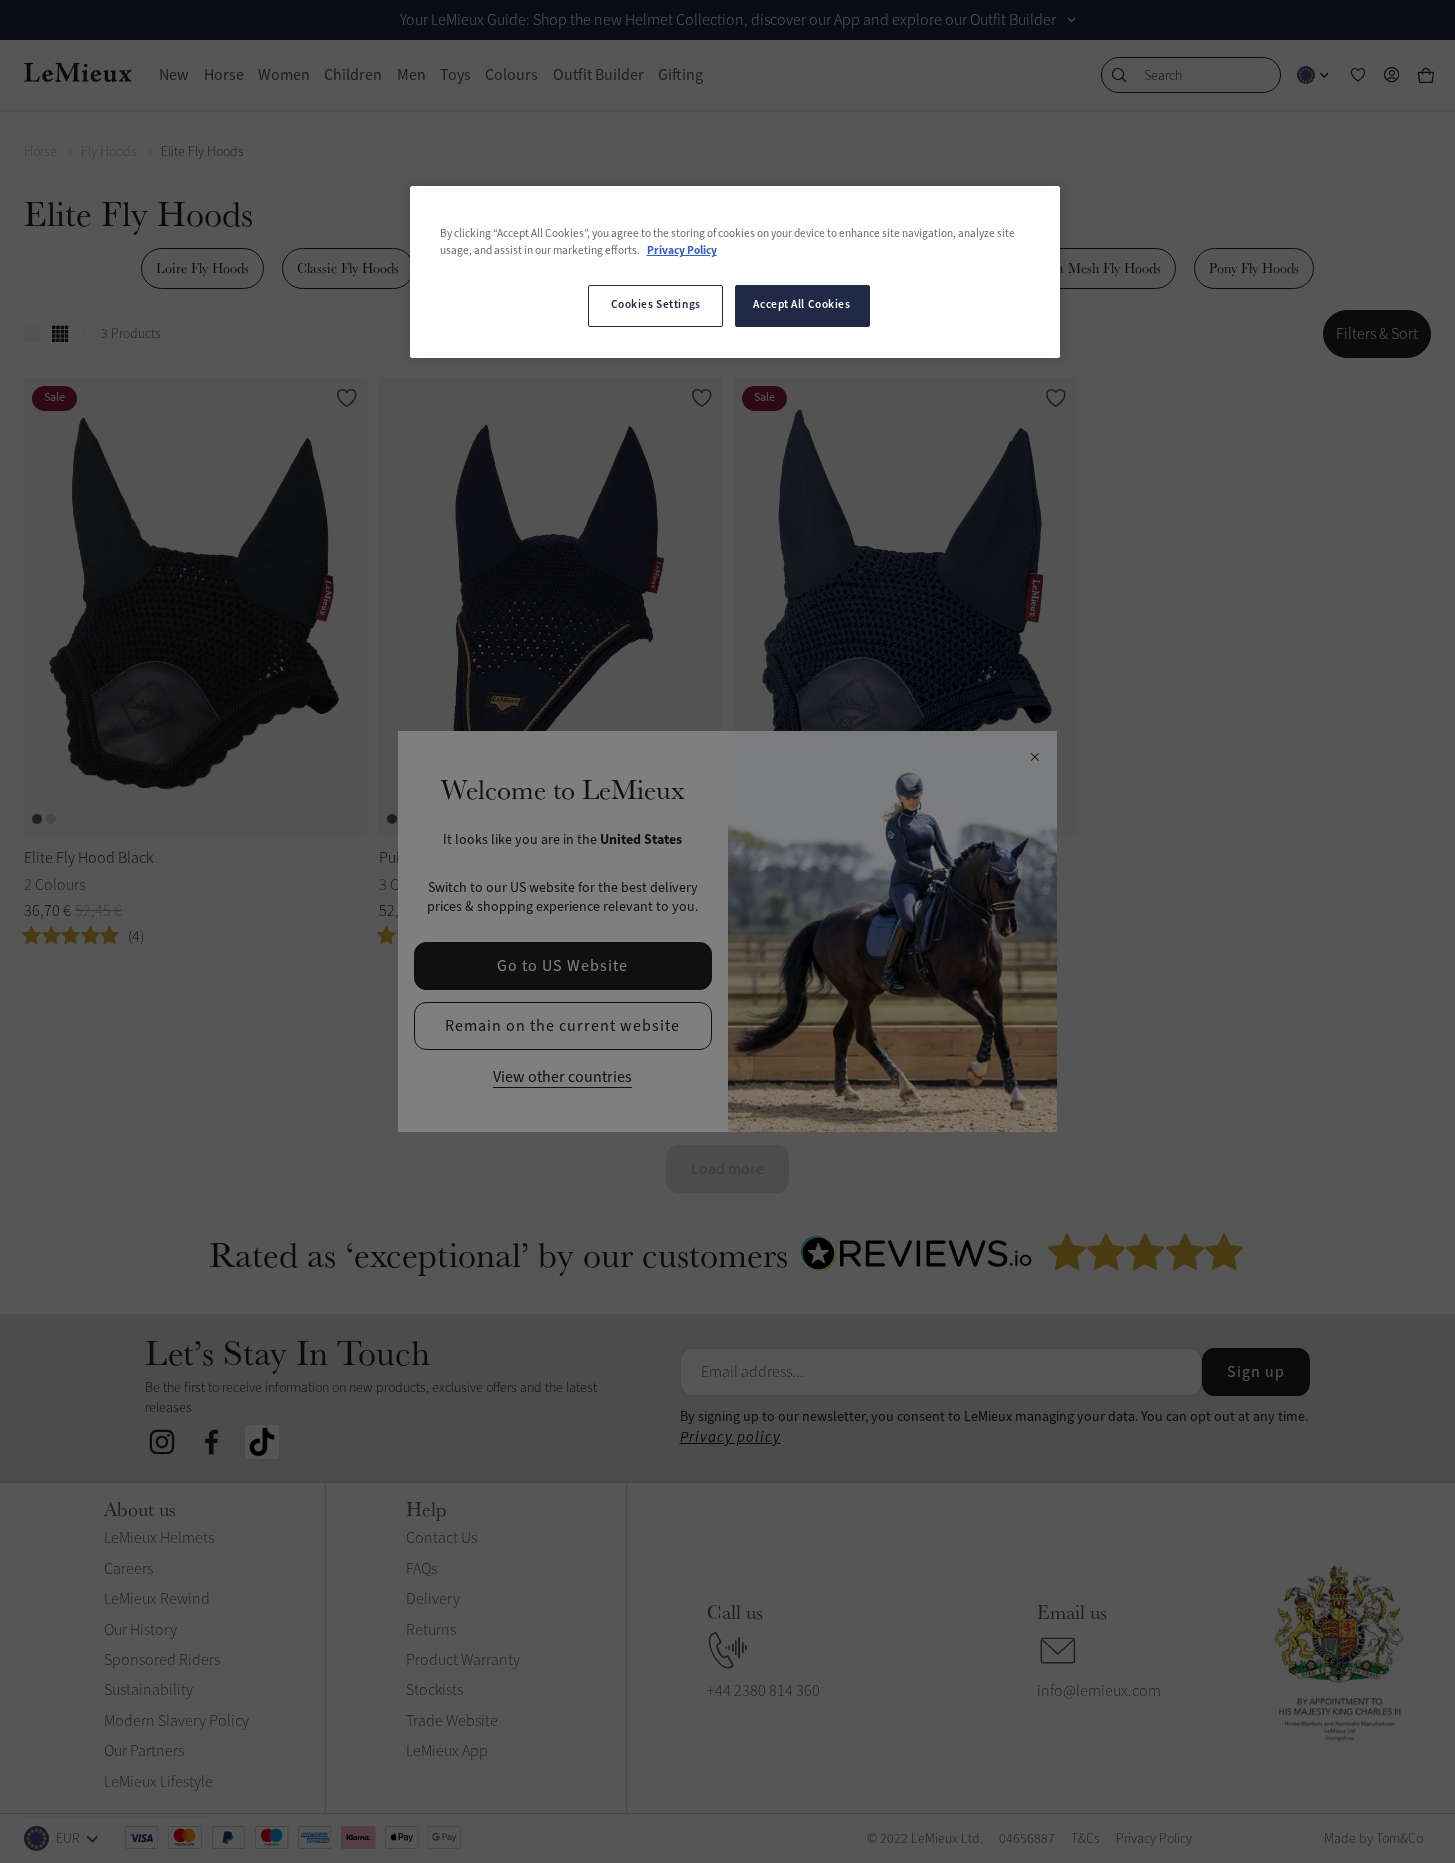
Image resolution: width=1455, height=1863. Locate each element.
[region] (735, 272)
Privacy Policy (682, 251)
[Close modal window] (1034, 758)
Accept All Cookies (801, 305)
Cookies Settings (656, 305)
